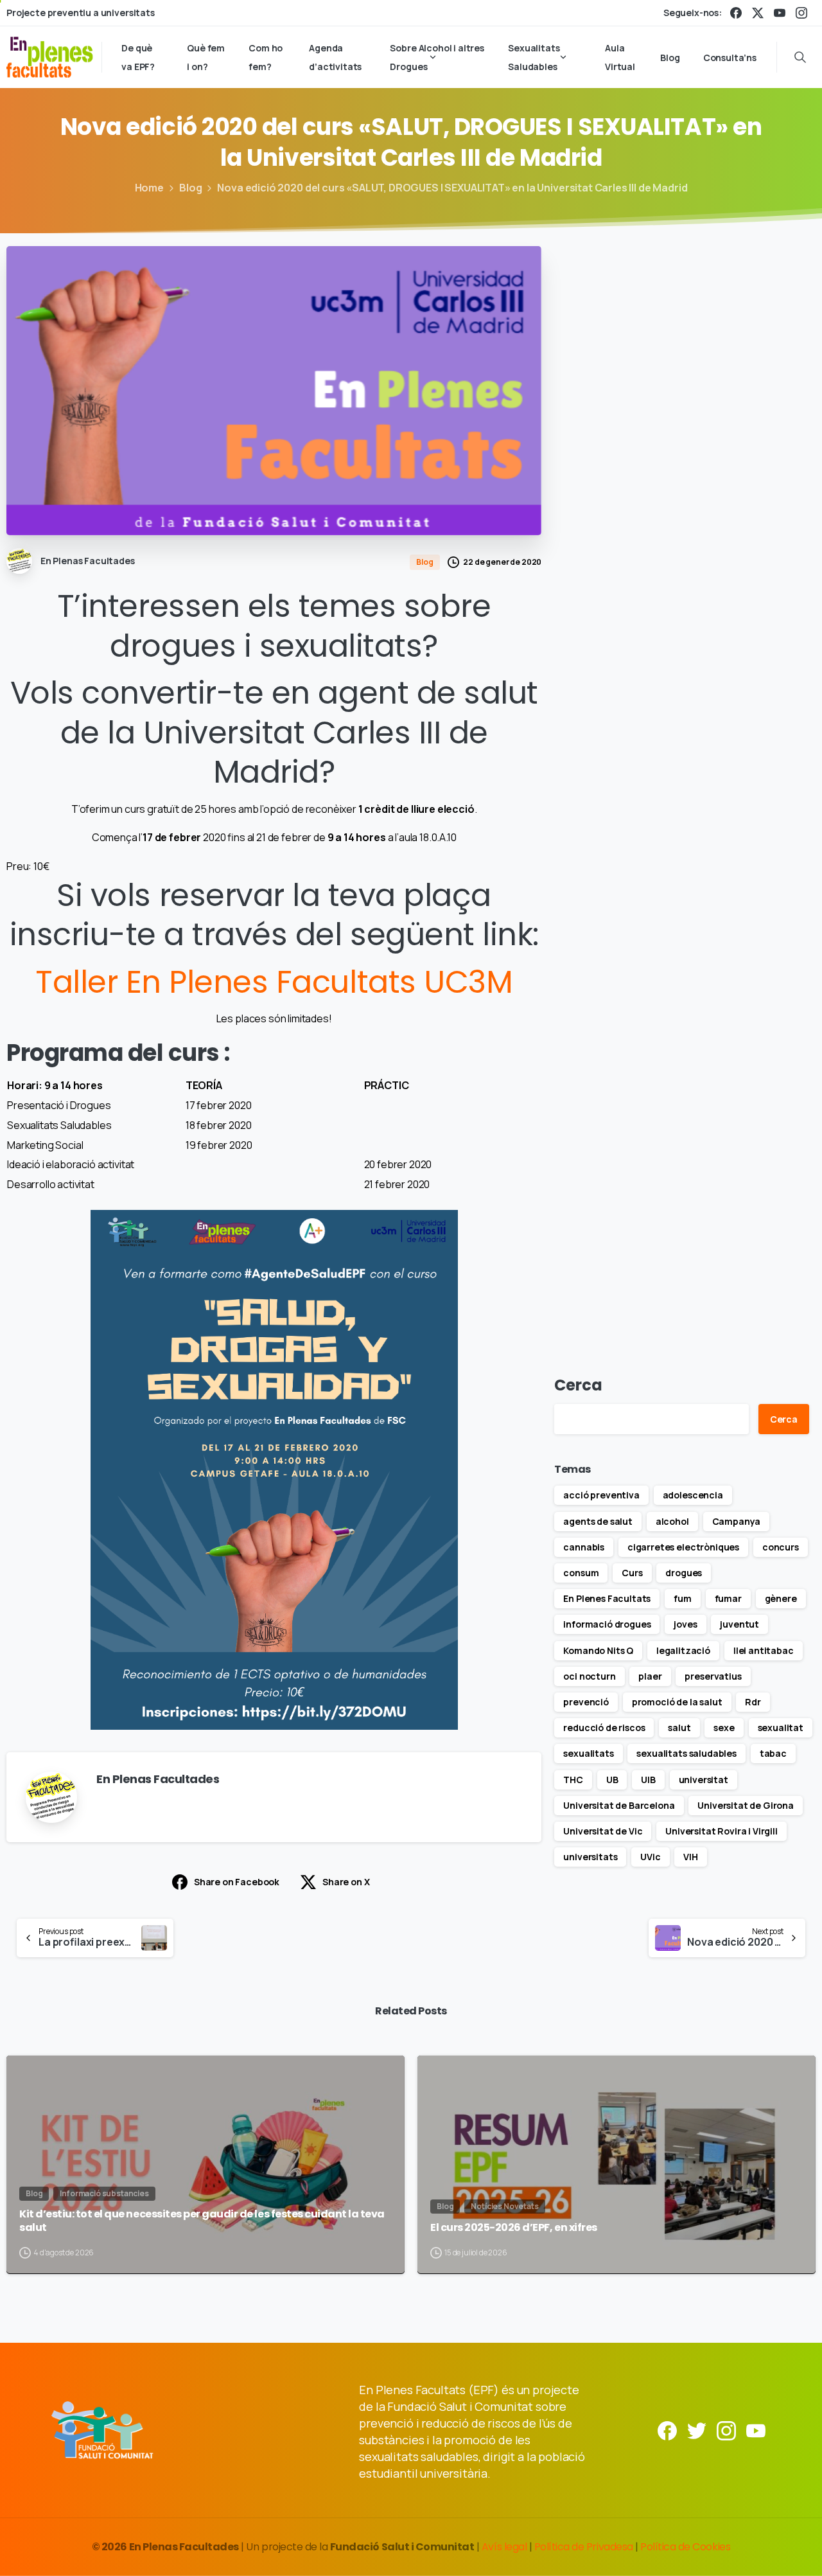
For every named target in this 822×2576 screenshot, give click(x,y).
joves (685, 1624)
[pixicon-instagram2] (726, 2430)
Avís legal (504, 2547)
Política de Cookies (685, 2547)
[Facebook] (736, 13)
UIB (648, 1780)
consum (581, 1573)
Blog (190, 188)
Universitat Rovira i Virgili (721, 1831)
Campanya (737, 1521)
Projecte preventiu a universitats (81, 13)
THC (573, 1780)
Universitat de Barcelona (619, 1805)
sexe (724, 1728)
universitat (704, 1780)
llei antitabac (764, 1650)
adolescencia (693, 1495)
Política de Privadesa (584, 2547)
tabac (773, 1753)
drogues (684, 1573)
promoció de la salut (677, 1702)
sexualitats (588, 1753)
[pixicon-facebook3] (667, 2430)
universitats (590, 1857)
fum (683, 1598)
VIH (691, 1857)
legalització (683, 1650)
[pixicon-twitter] (697, 2430)
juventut (739, 1624)
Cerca (578, 1385)
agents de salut (598, 1521)
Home (149, 188)
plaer (650, 1676)
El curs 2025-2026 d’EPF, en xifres (514, 2228)
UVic (650, 1857)
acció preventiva (601, 1495)
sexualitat (781, 1728)
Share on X (346, 1882)
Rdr (753, 1702)
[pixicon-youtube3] (756, 2430)
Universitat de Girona (746, 1805)
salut (679, 1728)
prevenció (586, 1702)
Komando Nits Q (598, 1650)
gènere (781, 1598)
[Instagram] (801, 13)
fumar (728, 1598)
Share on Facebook (237, 1882)
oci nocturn (589, 1676)
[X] (758, 13)
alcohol (672, 1521)
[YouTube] (780, 13)
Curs (632, 1573)
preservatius (713, 1676)
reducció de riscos (604, 1728)
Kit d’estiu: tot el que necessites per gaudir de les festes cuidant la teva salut (202, 2221)
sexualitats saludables (686, 1753)
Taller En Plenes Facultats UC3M (274, 982)
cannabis (584, 1547)
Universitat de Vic (603, 1831)
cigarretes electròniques (683, 1547)
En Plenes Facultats (607, 1598)
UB (612, 1780)
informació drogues (607, 1624)
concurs (781, 1547)
